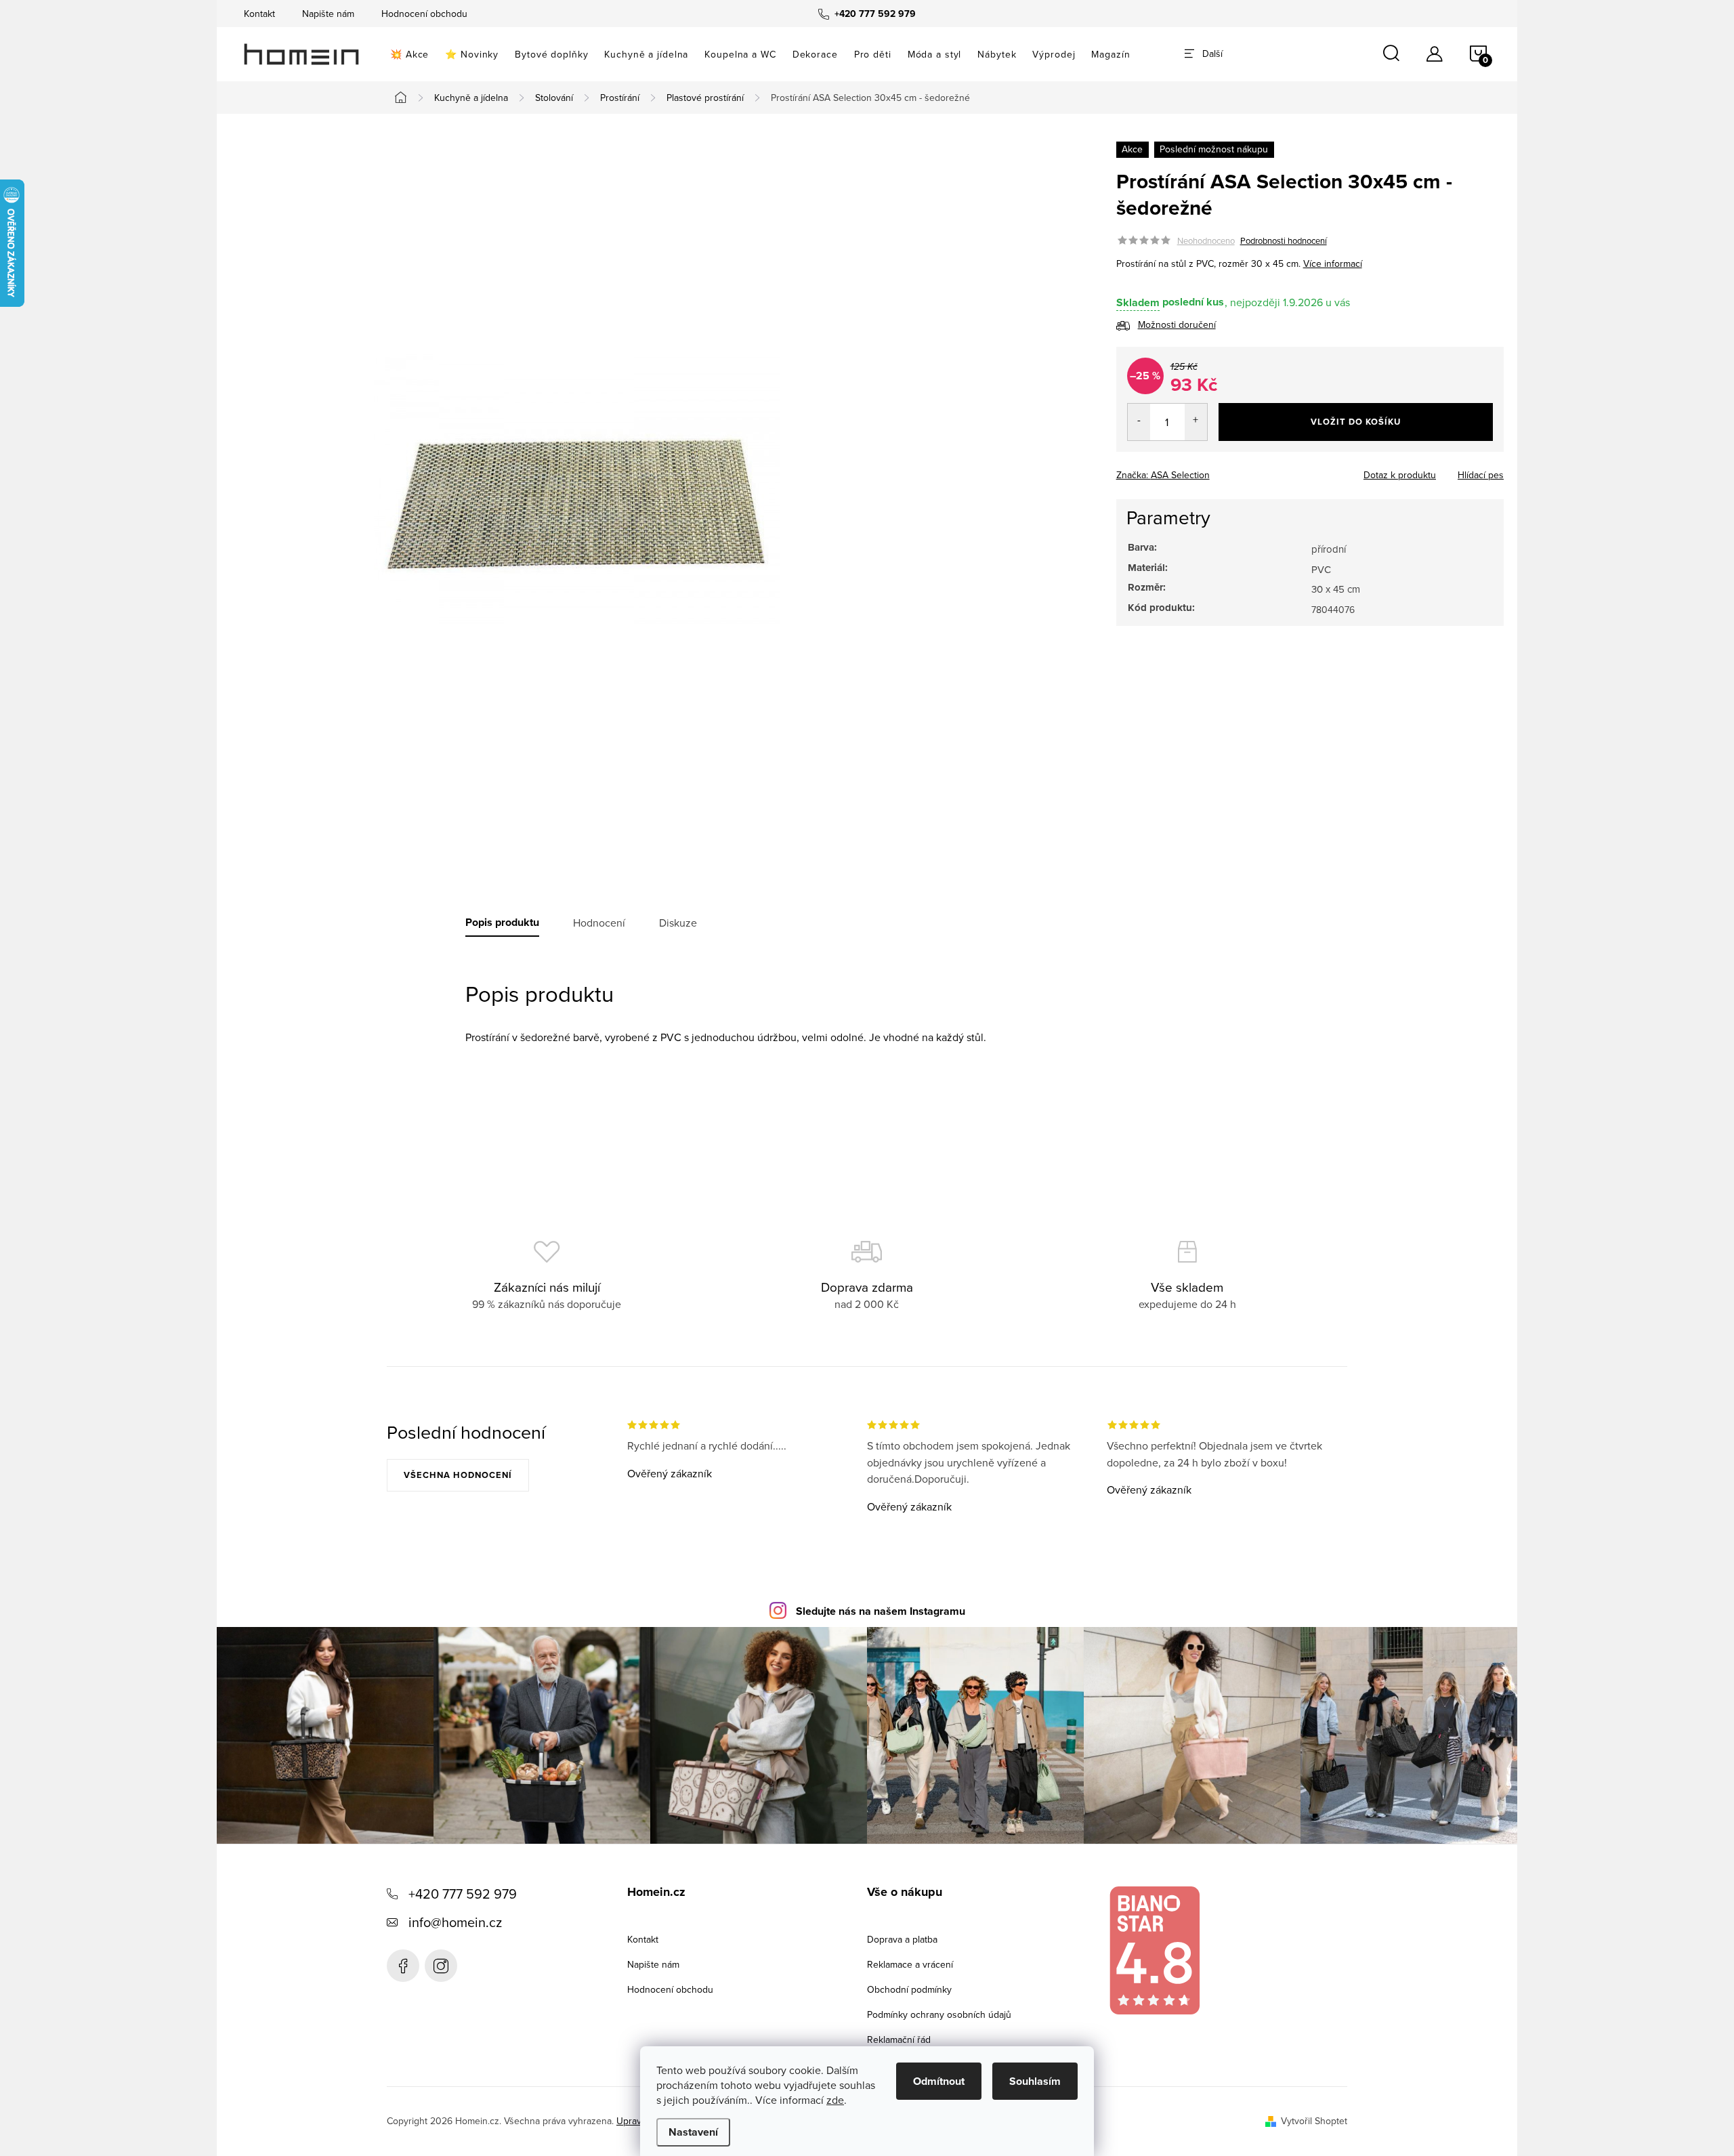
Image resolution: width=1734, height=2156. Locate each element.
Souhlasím (1035, 2081)
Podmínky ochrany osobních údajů (939, 2014)
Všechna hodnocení (458, 1475)
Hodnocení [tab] (599, 923)
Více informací (1333, 263)
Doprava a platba (902, 1939)
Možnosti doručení (1177, 325)
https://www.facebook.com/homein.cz (403, 1966)
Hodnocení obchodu (424, 14)
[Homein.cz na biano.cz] (1154, 1950)
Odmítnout (939, 2081)
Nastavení (693, 2132)
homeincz (441, 1966)
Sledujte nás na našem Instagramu (881, 1611)
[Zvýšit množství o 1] (1196, 422)
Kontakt (259, 14)
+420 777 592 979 (463, 1894)
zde (835, 2100)
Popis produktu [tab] (502, 923)
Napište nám (328, 14)
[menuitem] (409, 54)
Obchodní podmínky (909, 1989)
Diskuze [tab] (678, 923)
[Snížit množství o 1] (1139, 422)
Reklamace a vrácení (910, 1964)
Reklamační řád (899, 2039)
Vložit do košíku (1356, 422)
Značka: (1163, 475)
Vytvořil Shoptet (1314, 2121)
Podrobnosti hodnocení (1284, 240)
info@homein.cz (455, 1922)
